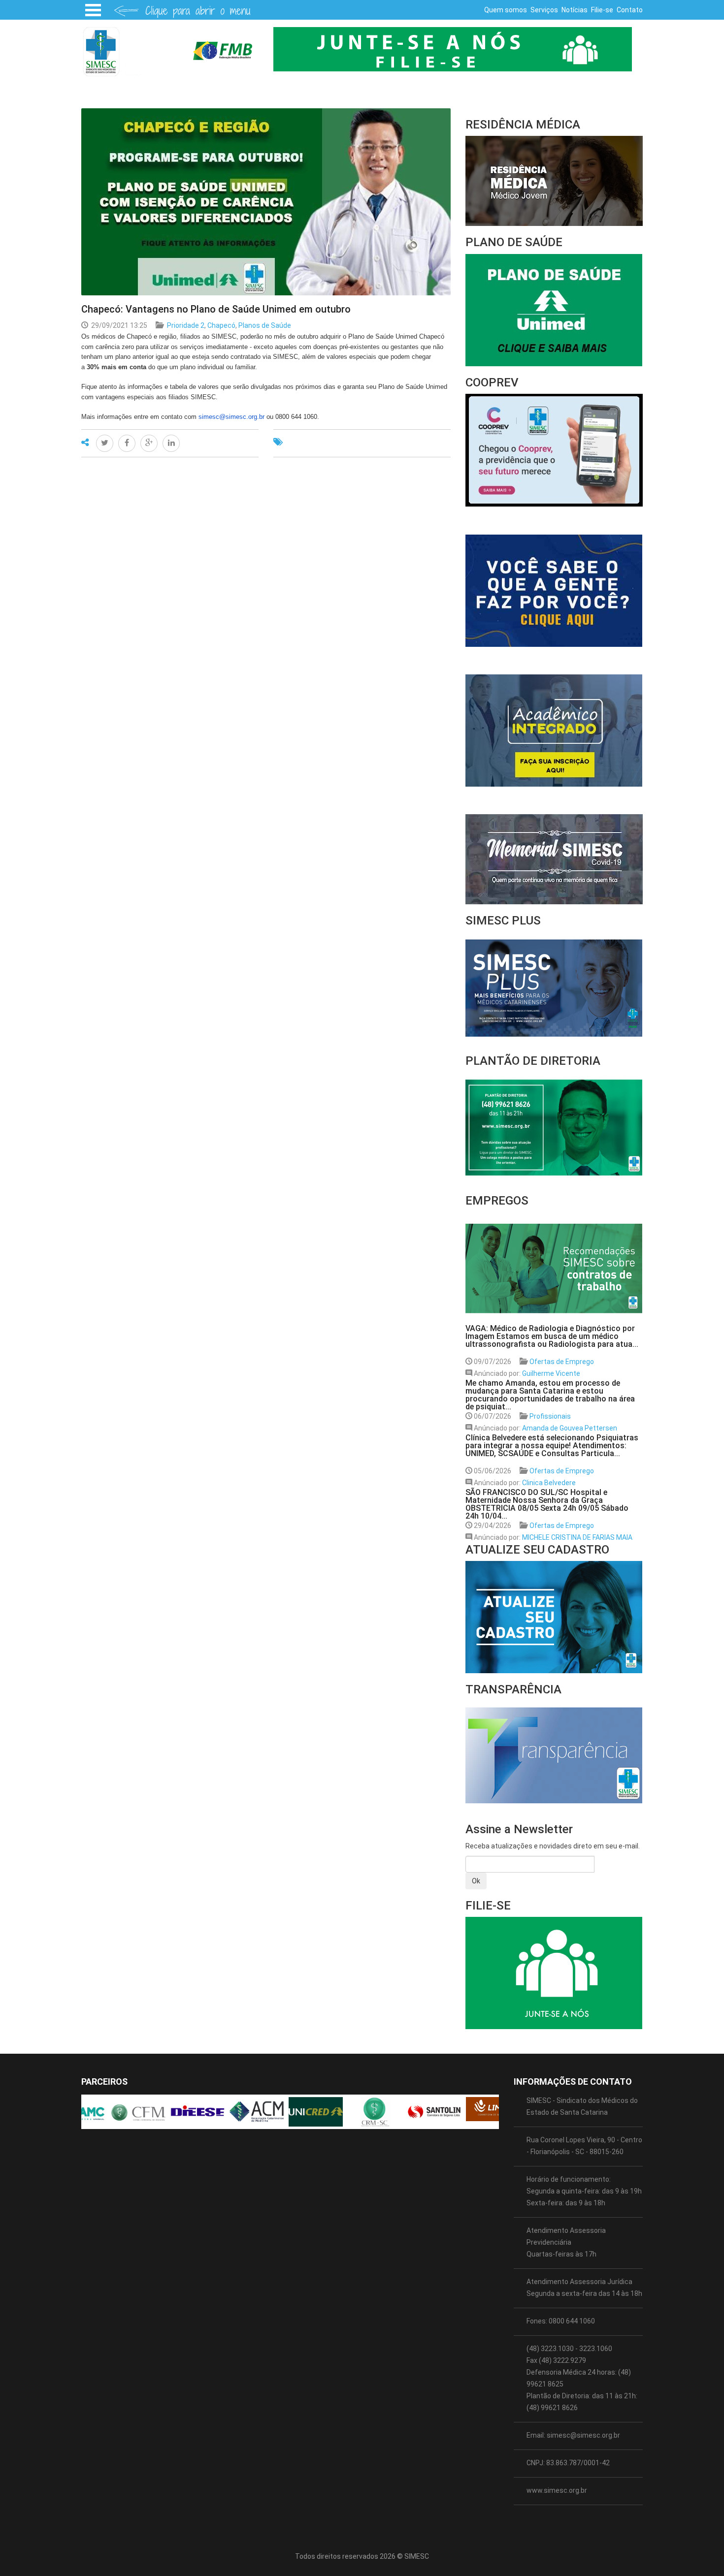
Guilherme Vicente (551, 1373)
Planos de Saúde (265, 325)
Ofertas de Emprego (562, 1362)
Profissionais (550, 1416)
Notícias (575, 10)
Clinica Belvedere (549, 1483)
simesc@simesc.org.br (231, 417)
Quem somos (506, 10)
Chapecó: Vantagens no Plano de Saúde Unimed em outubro (216, 309)
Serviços (544, 10)
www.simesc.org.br (557, 2490)
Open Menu (93, 10)
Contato (630, 10)
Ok (476, 1881)
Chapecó (221, 325)
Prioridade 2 (186, 325)
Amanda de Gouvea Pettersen (570, 1428)
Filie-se (602, 10)
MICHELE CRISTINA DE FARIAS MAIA (577, 1537)
